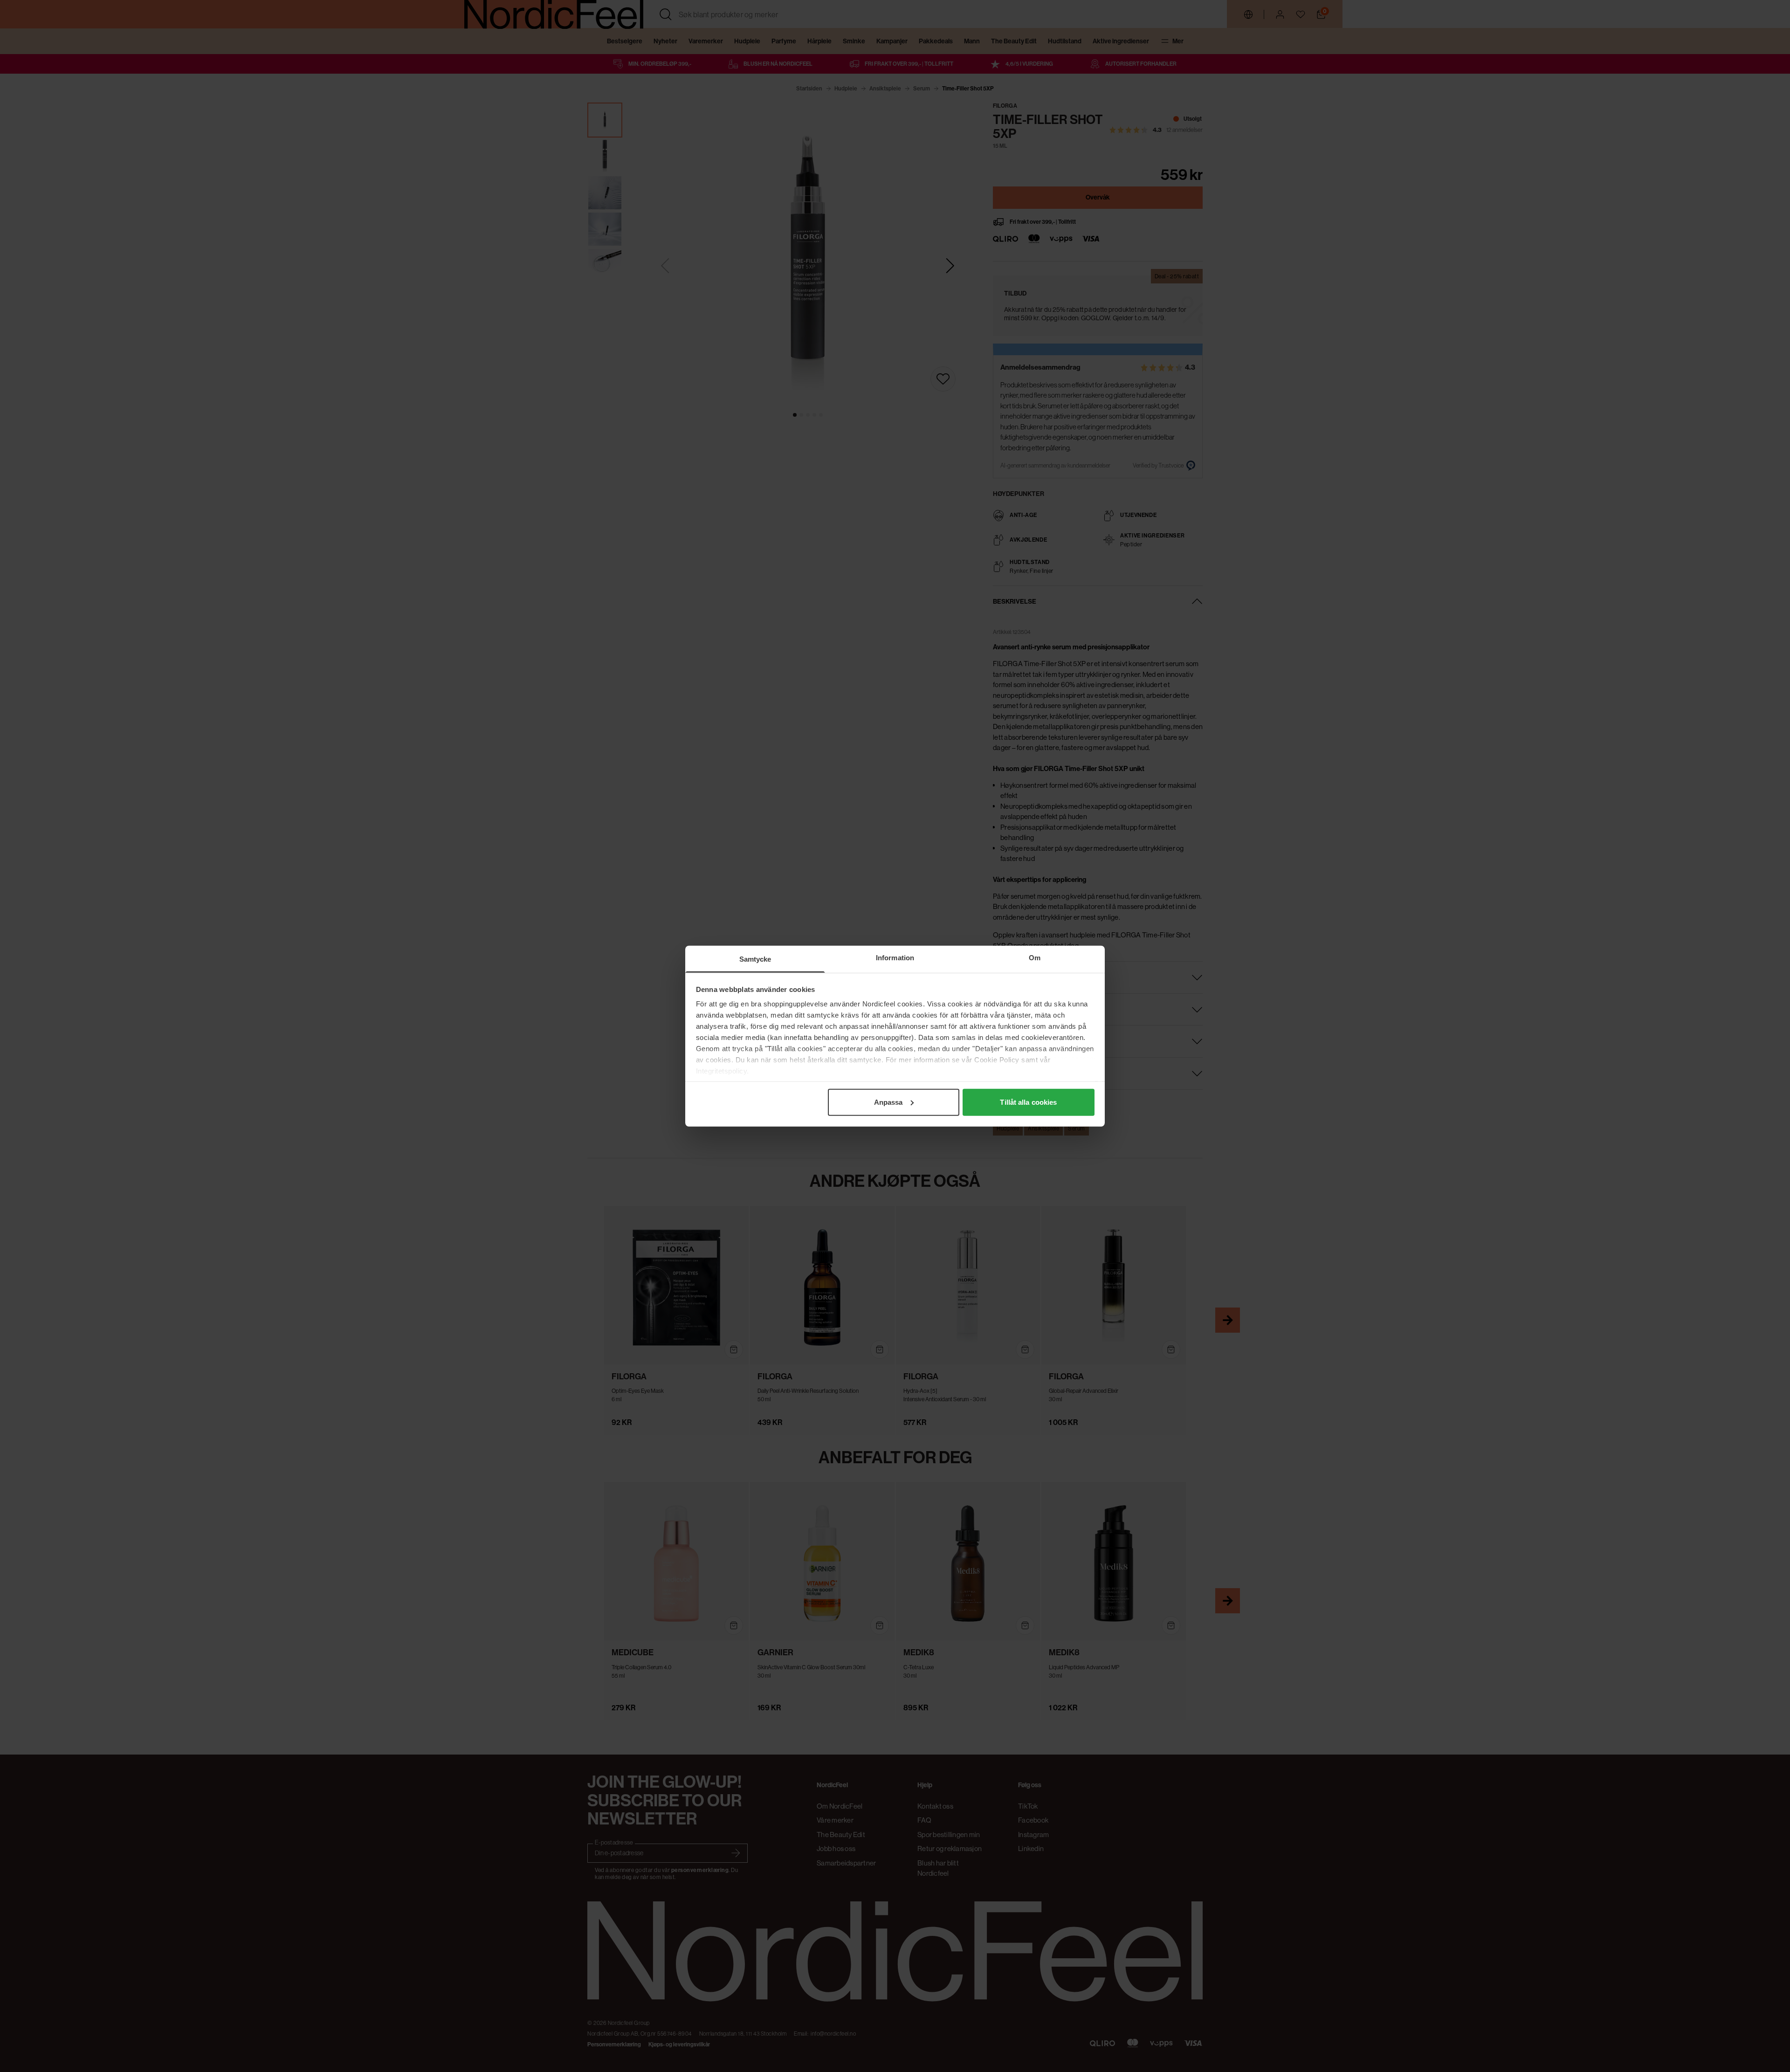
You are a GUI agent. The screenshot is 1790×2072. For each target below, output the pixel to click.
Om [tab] (1035, 957)
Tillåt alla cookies (1028, 1102)
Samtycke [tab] (755, 959)
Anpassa (888, 1102)
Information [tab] (895, 957)
